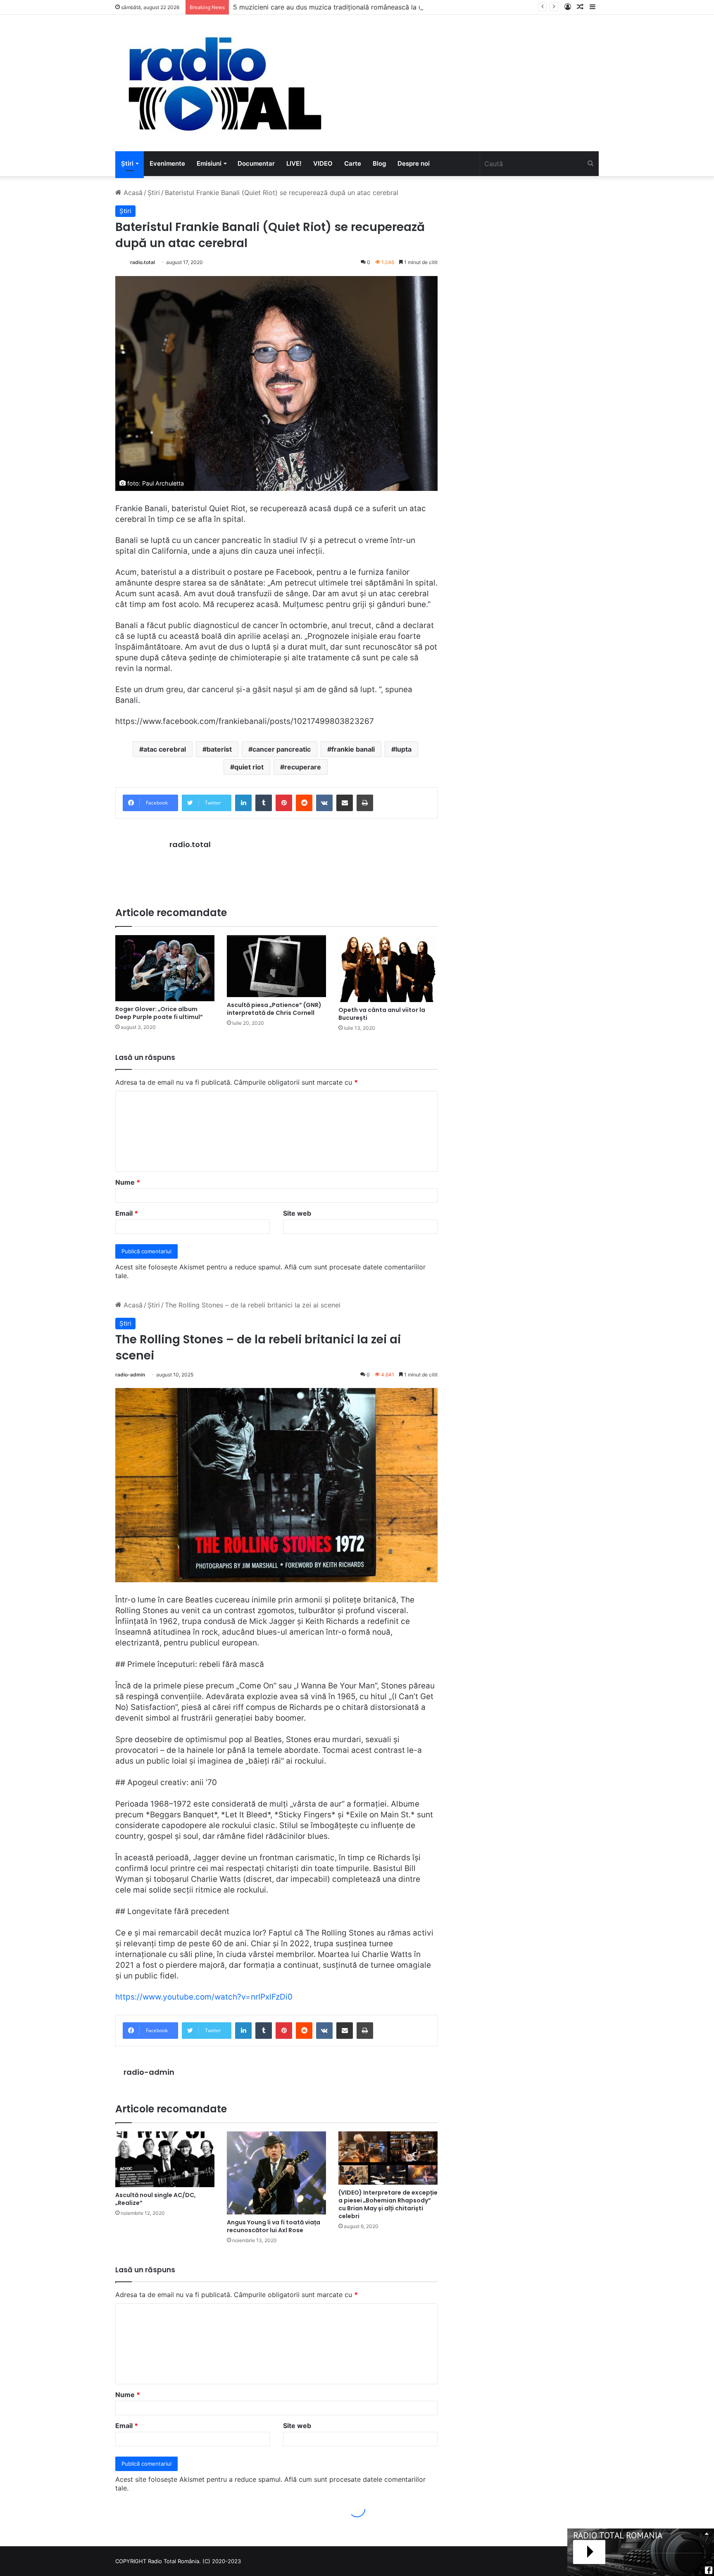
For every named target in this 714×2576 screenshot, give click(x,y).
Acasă (132, 193)
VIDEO (323, 163)
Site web (297, 1213)
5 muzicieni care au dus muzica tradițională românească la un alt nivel (343, 7)
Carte (353, 163)
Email (127, 1213)
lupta (403, 749)
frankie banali (353, 749)
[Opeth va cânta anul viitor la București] (388, 969)
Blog (379, 163)
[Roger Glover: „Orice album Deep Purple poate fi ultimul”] (165, 968)
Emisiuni (209, 163)
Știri (127, 163)
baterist (219, 749)
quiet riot (249, 767)
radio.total (143, 262)
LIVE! (294, 163)
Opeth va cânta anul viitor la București (382, 1014)
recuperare (303, 767)
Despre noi (414, 163)
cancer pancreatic (282, 749)
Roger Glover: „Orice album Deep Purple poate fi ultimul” (159, 1013)
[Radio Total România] (224, 83)
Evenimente (167, 163)
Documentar (256, 163)
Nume (128, 1182)
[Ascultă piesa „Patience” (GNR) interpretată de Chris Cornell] (276, 966)
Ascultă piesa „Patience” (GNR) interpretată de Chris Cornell (274, 1009)
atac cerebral (165, 749)
